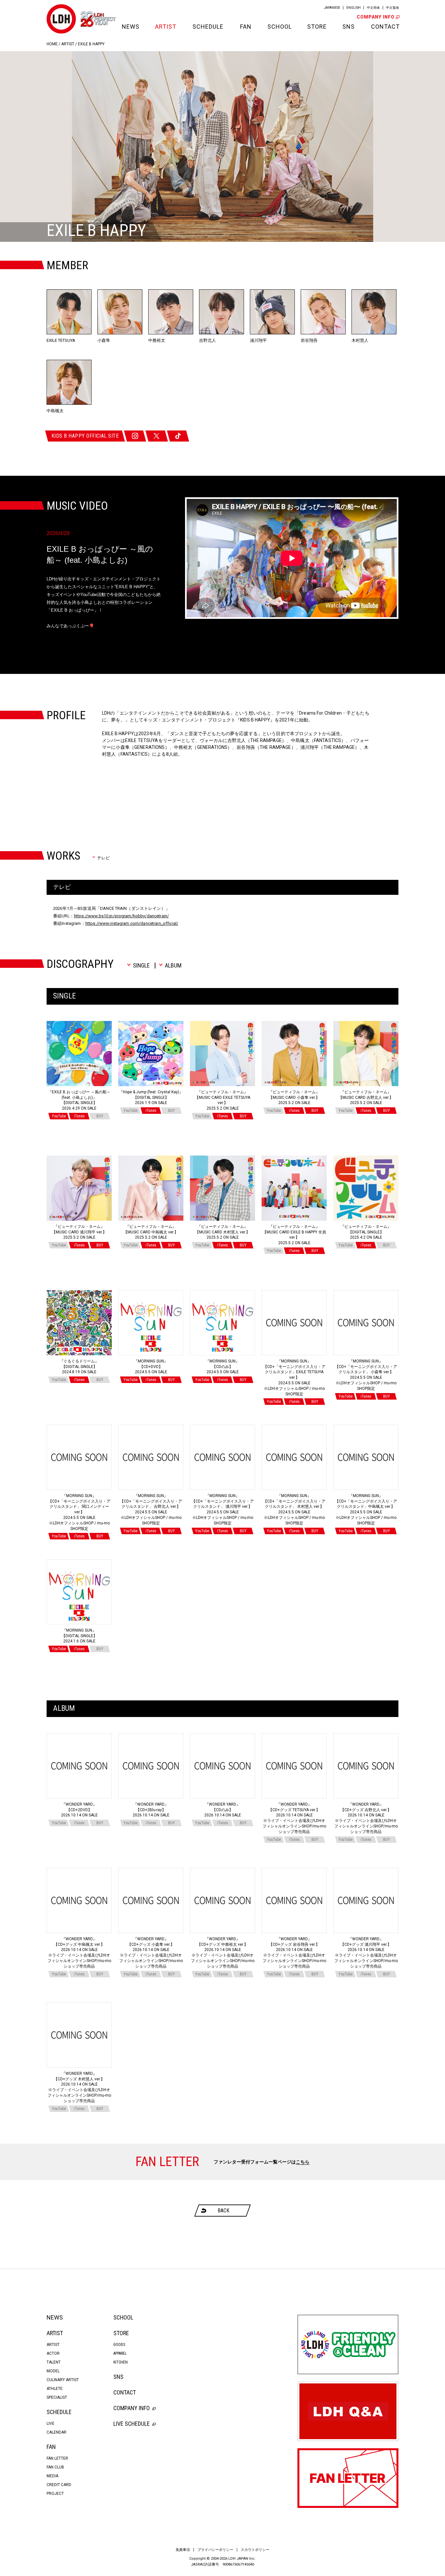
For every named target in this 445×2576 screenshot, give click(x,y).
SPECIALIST (57, 2397)
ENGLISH (353, 8)
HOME (52, 44)
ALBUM (173, 966)
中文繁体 (393, 8)
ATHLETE (55, 2389)
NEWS (130, 27)
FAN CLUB (55, 2467)
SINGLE (141, 966)
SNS (349, 27)
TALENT (54, 2362)
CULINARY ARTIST (63, 2380)
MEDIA (52, 2476)
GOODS (119, 2345)
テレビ (103, 858)
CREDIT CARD (59, 2485)
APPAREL (120, 2353)
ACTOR (53, 2353)
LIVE (50, 2423)
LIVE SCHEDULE (132, 2424)
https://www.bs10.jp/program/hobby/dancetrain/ (121, 916)
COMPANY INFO (376, 17)
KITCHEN (121, 2362)
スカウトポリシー (255, 2550)
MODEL (53, 2371)
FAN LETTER (57, 2458)
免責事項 (183, 2550)
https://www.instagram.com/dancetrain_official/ (132, 923)
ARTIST (166, 27)
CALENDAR (57, 2432)
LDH (61, 19)
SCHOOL (279, 27)
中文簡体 (373, 8)
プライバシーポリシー (215, 2550)
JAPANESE (332, 8)
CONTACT (385, 27)
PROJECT (55, 2494)
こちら (303, 2162)
